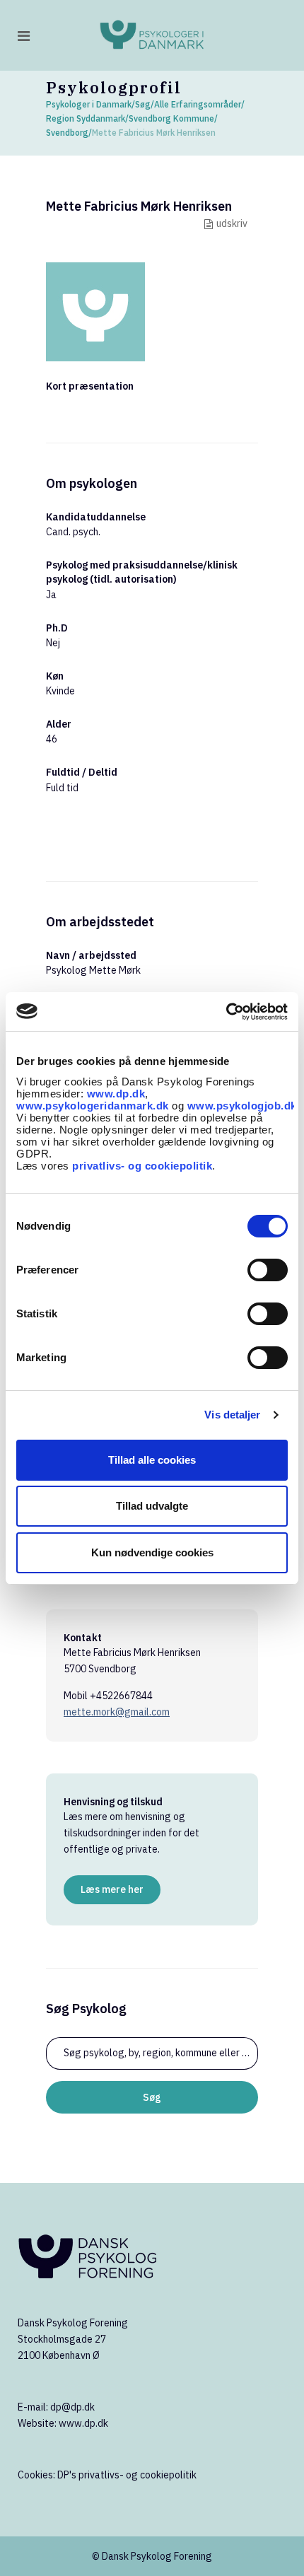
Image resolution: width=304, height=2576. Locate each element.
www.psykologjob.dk (242, 1106)
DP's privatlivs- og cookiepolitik (127, 2475)
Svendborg (67, 133)
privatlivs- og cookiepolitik (142, 1166)
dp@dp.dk (72, 2407)
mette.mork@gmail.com (117, 1712)
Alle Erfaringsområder (198, 104)
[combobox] (152, 2053)
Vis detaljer (232, 1415)
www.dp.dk (116, 1094)
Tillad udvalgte (152, 1506)
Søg (143, 104)
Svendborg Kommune (171, 118)
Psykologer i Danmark (89, 104)
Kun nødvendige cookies (152, 1552)
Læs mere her (112, 1889)
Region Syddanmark (86, 118)
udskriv (232, 223)
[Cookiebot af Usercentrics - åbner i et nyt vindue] (226, 1012)
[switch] (268, 1270)
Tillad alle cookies (152, 1460)
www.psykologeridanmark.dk (93, 1106)
